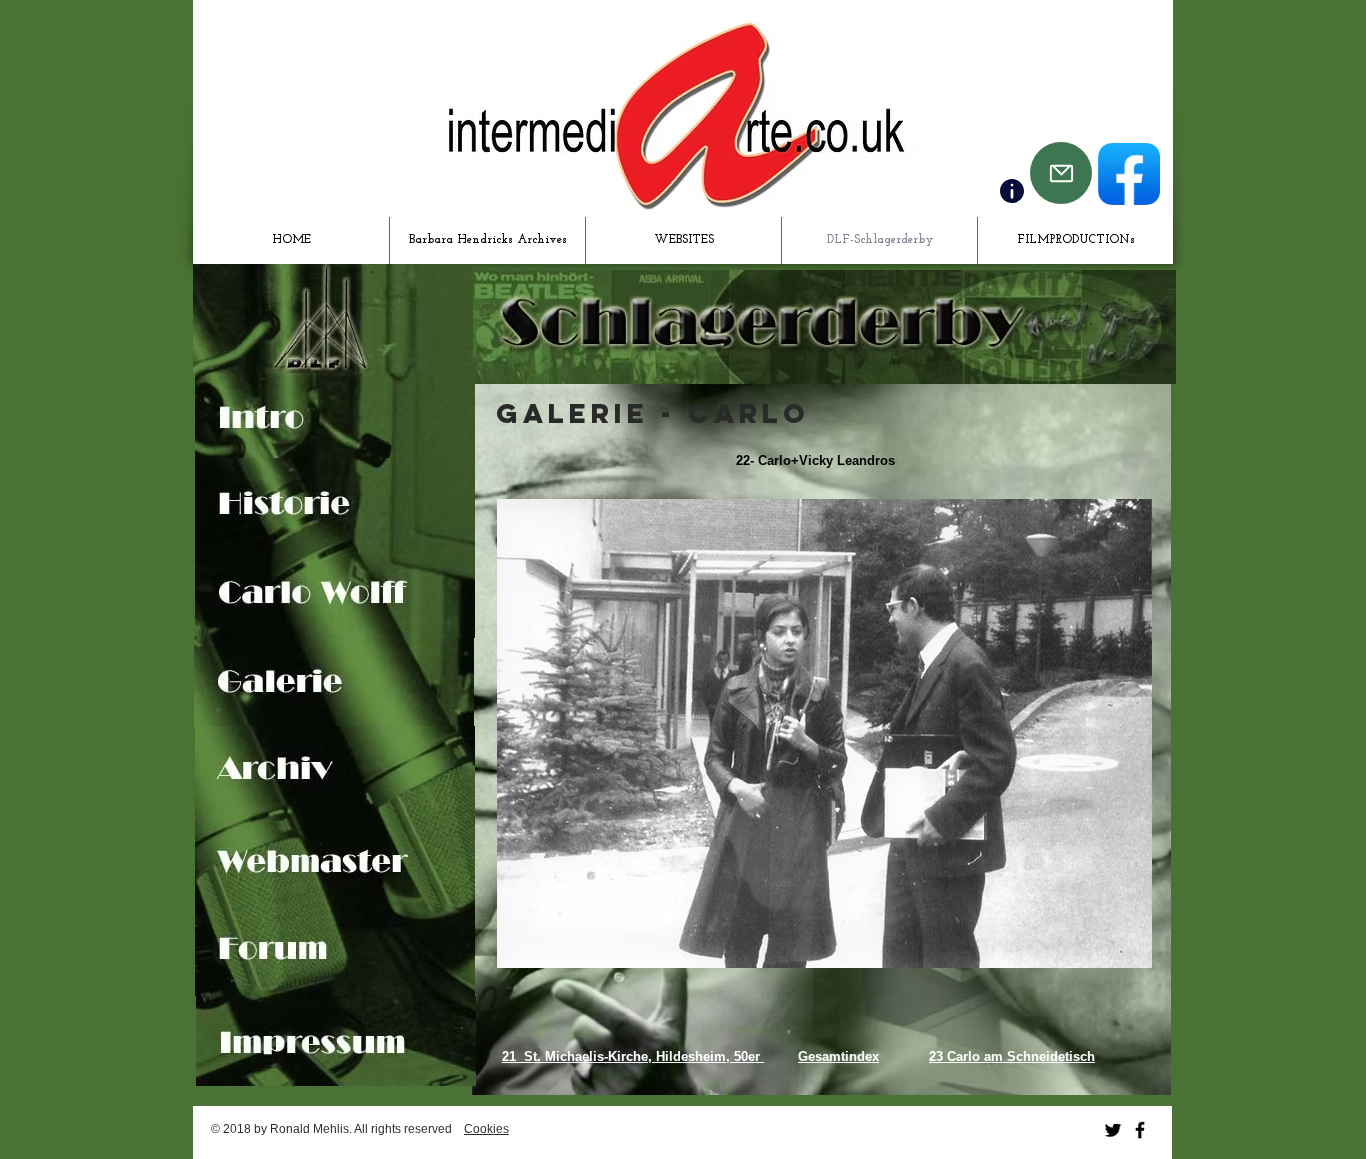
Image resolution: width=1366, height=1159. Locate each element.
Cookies (486, 1129)
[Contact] (1012, 191)
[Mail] (1061, 173)
